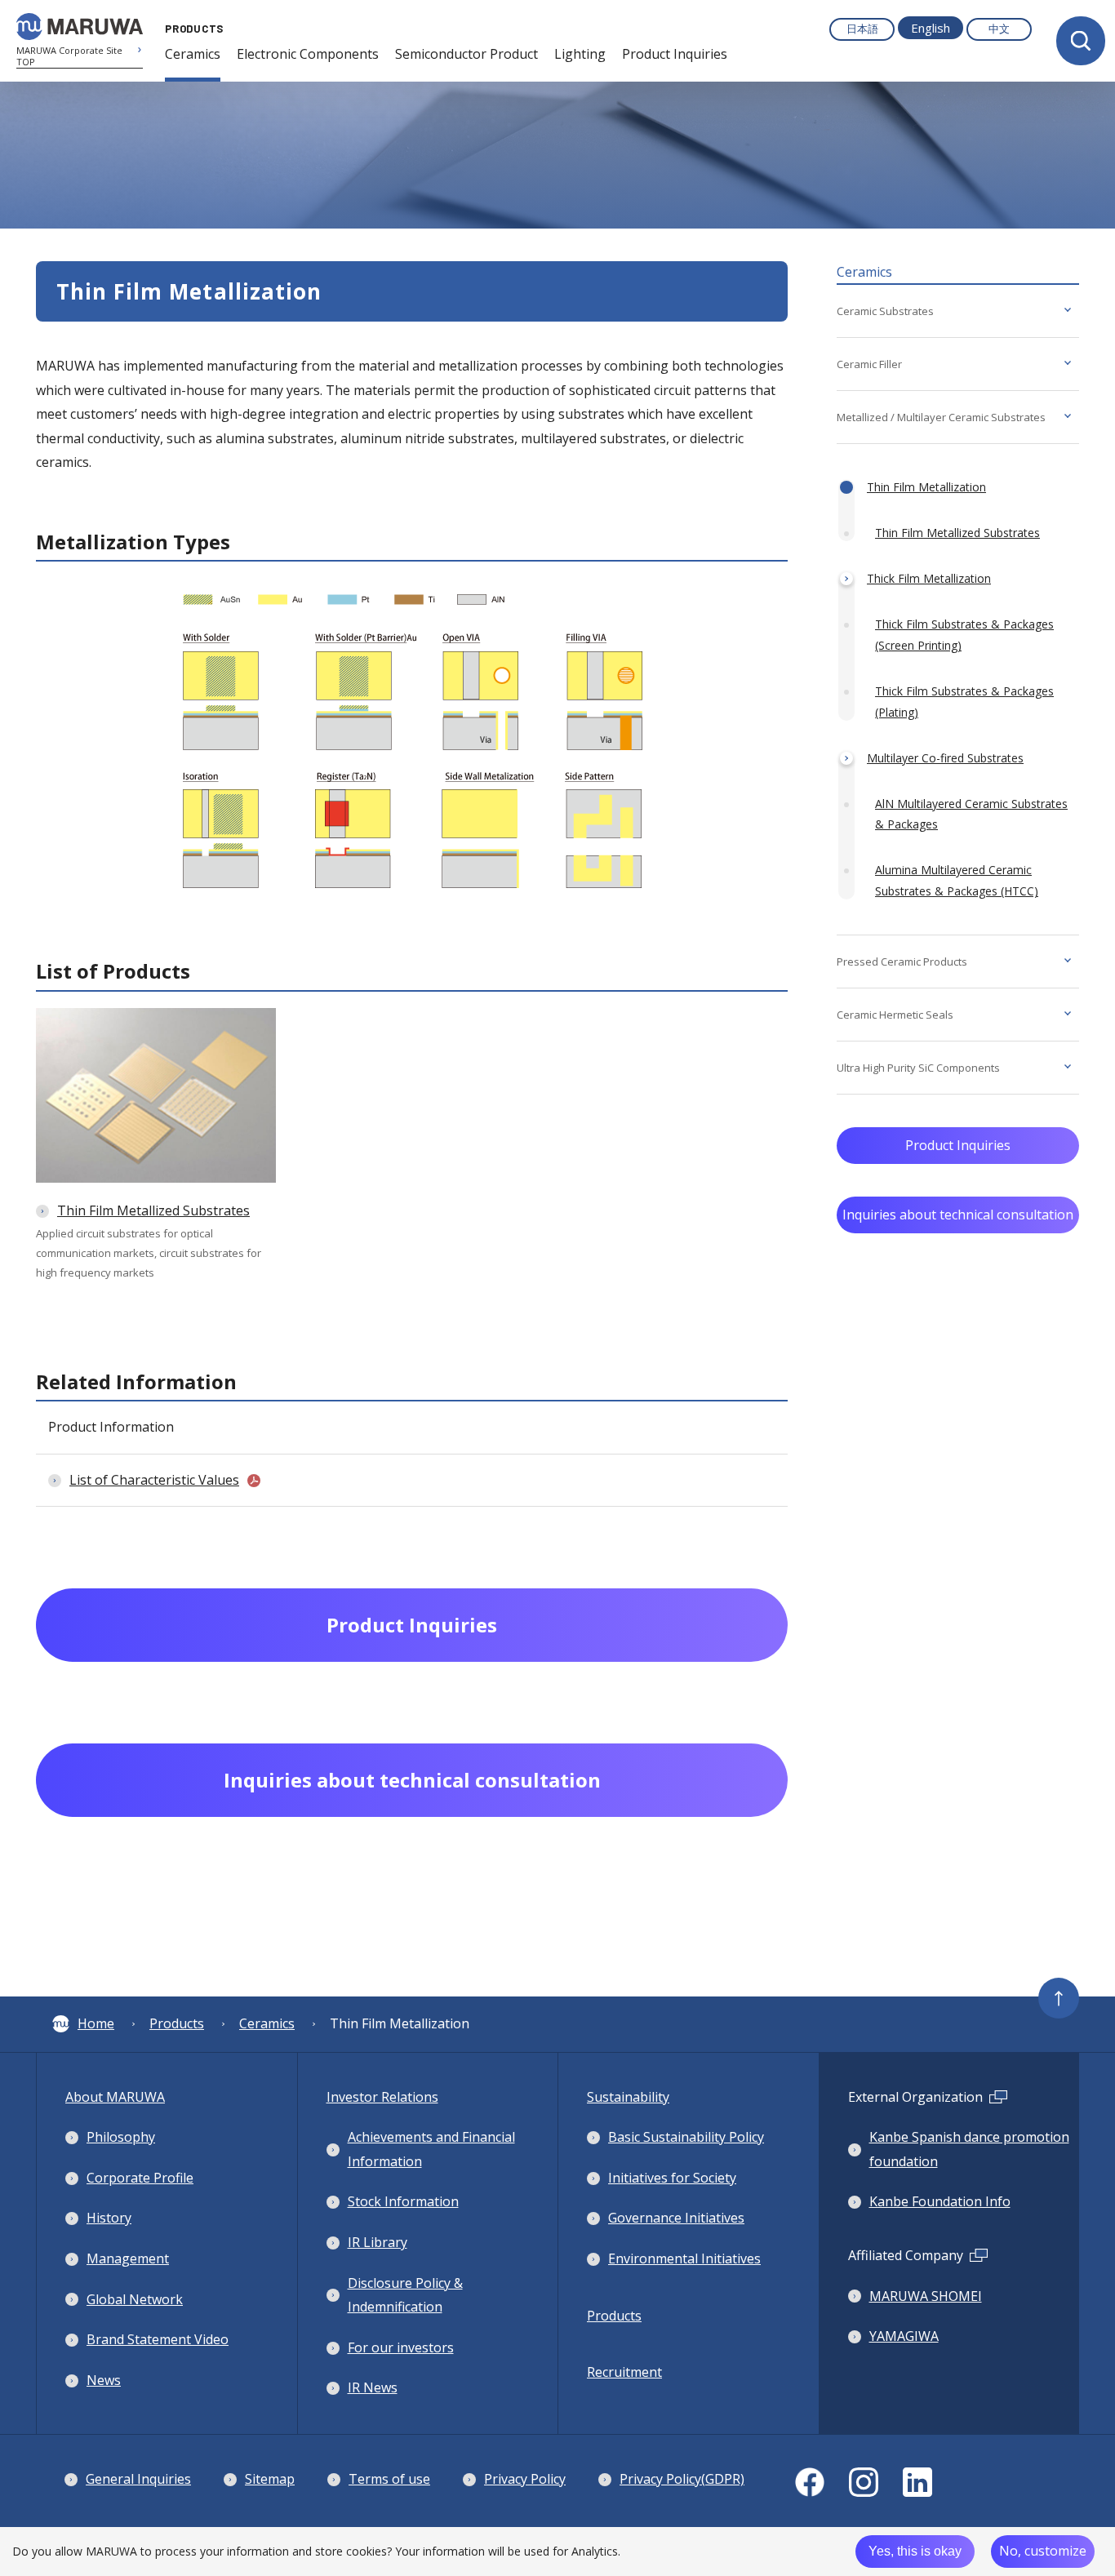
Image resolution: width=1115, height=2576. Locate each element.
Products (177, 2023)
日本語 (862, 29)
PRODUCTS (194, 29)
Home (96, 2023)
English (931, 28)
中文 (999, 29)
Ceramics (267, 2023)
